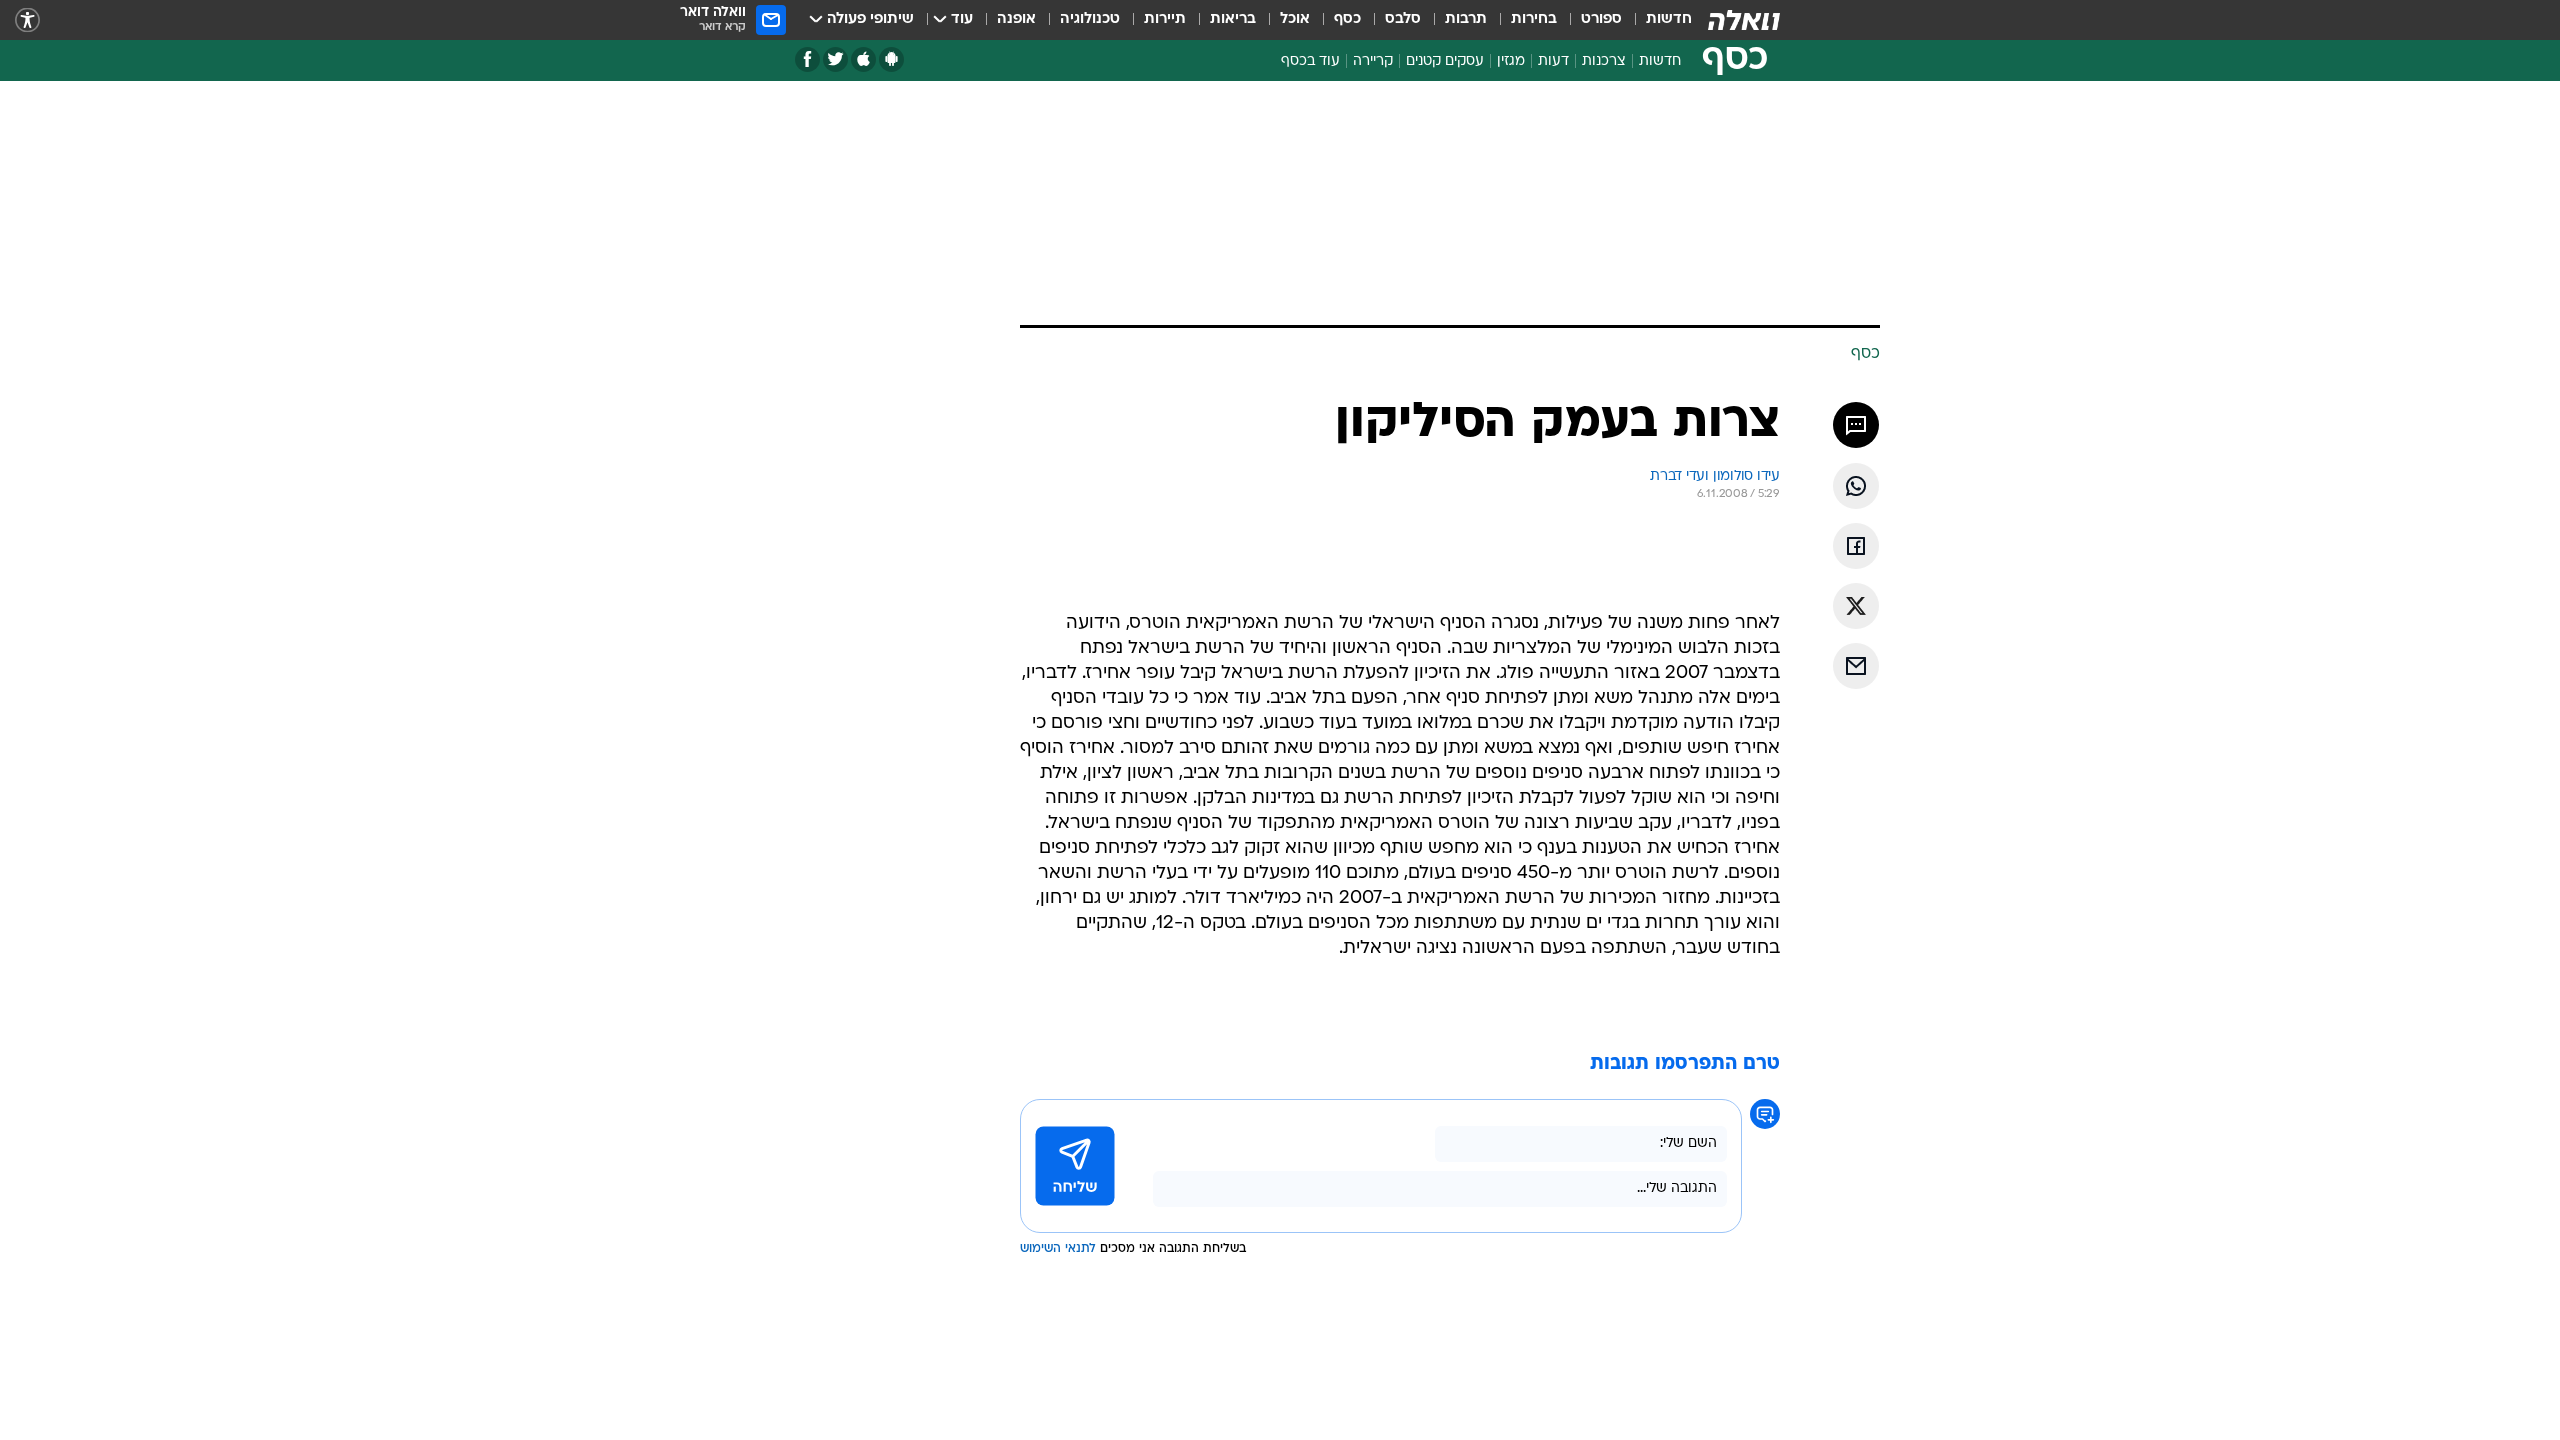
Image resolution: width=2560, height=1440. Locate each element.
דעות (1553, 61)
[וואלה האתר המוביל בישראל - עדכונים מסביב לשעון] (1744, 20)
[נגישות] (27, 20)
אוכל (1295, 19)
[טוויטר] (835, 59)
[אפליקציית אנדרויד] (891, 59)
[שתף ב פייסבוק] (1856, 546)
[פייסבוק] (807, 59)
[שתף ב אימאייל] (1856, 666)
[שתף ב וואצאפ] (1856, 486)
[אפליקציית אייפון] (863, 59)
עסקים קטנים (1445, 61)
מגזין (1511, 61)
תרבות (1466, 19)
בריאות (1233, 19)
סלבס (1403, 19)
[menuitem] (1657, 20)
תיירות (1165, 19)
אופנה (1016, 19)
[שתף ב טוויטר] (1856, 606)
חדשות (1669, 19)
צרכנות (1604, 61)
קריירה (1373, 61)
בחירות (1534, 19)
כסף (1347, 19)
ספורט (1601, 19)
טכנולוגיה (1090, 19)
